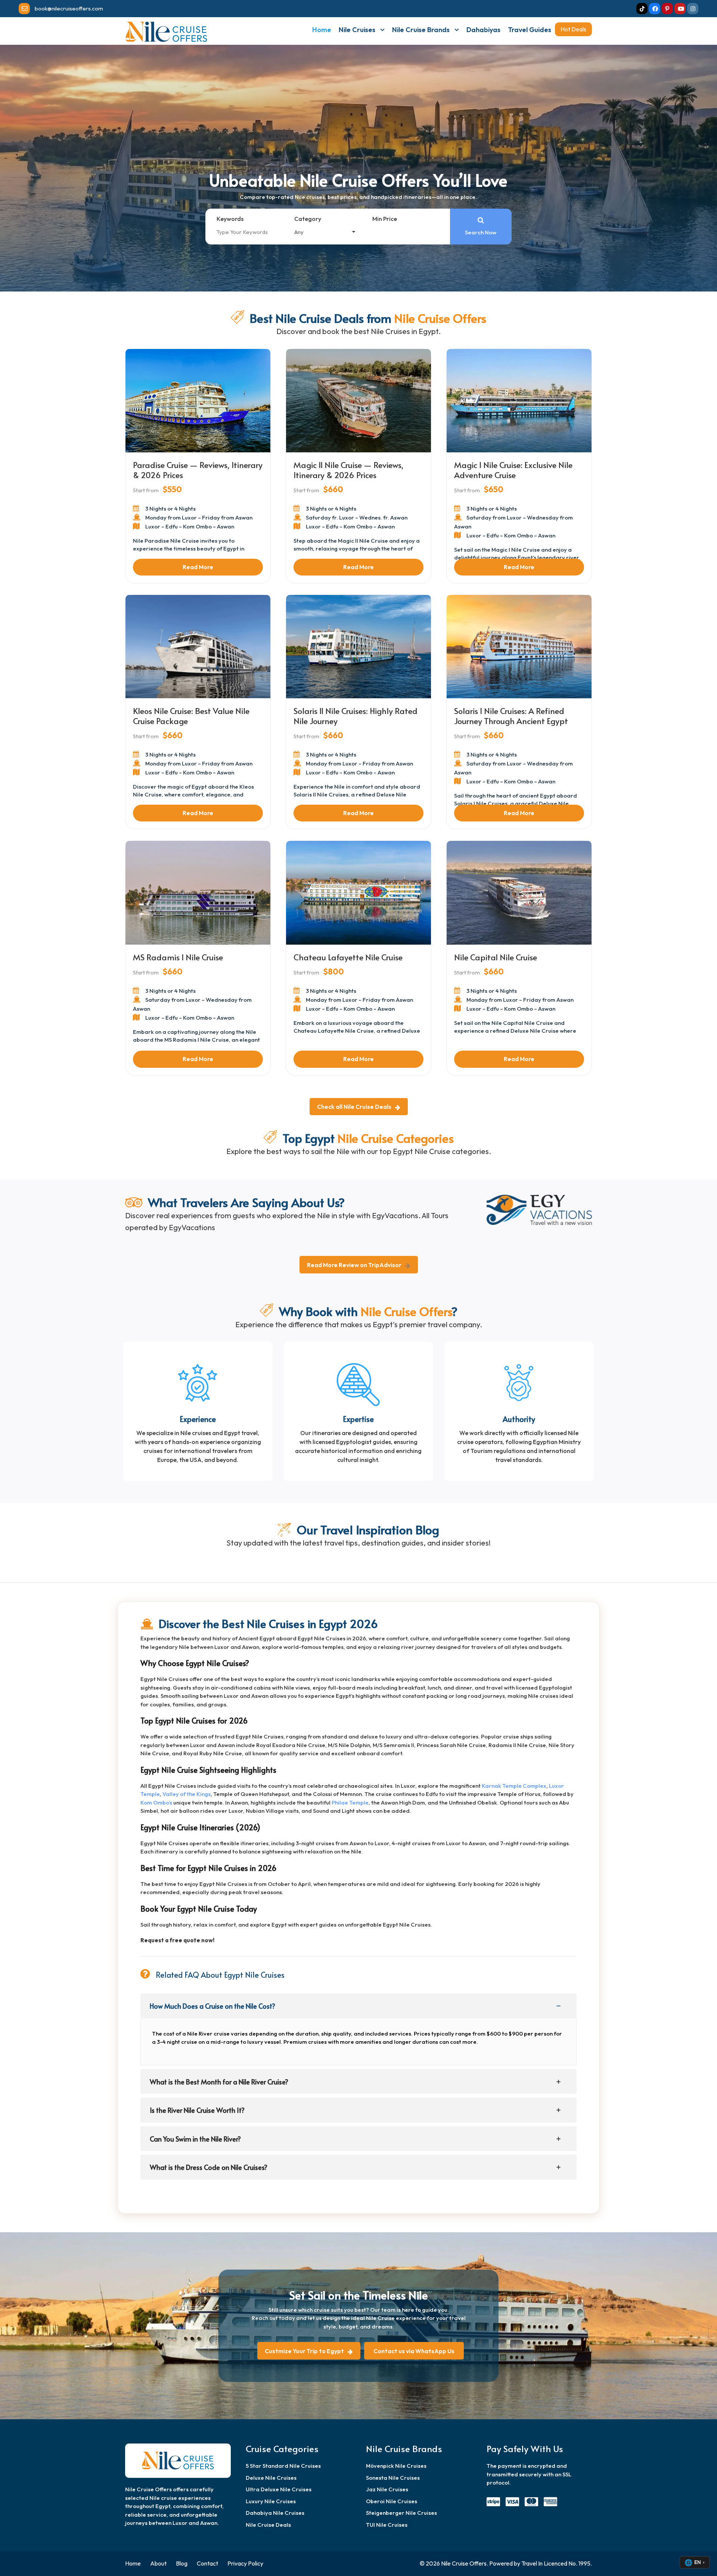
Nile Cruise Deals (268, 2525)
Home (322, 30)
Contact (207, 2563)
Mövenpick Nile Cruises (396, 2466)
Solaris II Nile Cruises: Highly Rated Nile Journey (356, 715)
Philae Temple (350, 1802)
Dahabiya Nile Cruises (275, 2513)
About (158, 2563)
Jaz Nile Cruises (387, 2489)
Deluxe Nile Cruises (271, 2478)
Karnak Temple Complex (514, 1786)
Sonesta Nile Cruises (393, 2478)
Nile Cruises (357, 30)
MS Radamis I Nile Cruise (178, 957)
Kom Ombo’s (156, 1802)
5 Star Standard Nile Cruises (283, 2466)
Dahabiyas (483, 30)
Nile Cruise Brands (421, 30)
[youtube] (680, 9)
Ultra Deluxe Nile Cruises (279, 2489)
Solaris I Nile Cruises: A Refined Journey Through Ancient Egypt (511, 715)
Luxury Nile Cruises (271, 2501)
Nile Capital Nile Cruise (496, 957)
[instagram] (693, 9)
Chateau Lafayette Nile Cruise (348, 957)
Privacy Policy (245, 2563)
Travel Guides (530, 30)
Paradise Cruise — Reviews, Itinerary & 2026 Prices (198, 470)
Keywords (230, 219)
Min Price (385, 219)
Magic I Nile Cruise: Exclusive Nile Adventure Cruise (513, 470)
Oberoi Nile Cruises (392, 2501)
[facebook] (655, 9)
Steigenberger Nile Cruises (401, 2513)
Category (308, 219)
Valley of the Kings (187, 1794)
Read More (198, 567)
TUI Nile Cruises (387, 2525)
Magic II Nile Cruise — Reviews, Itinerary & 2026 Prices (349, 470)
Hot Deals (573, 29)
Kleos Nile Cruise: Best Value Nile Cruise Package (191, 715)
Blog (182, 2563)
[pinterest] (667, 9)
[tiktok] (642, 9)
